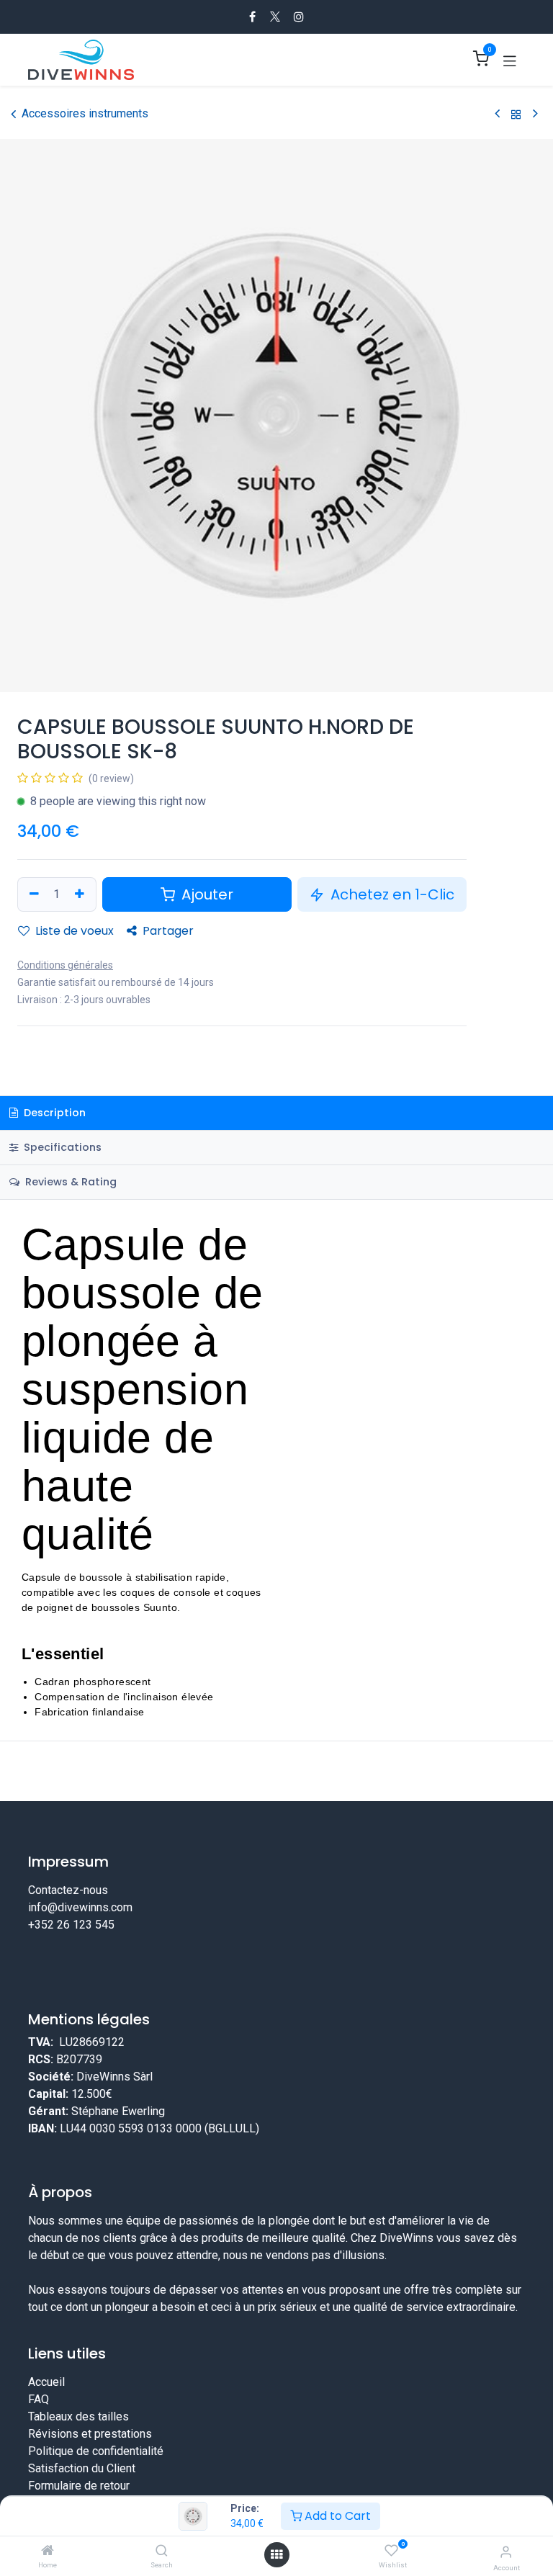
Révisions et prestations (90, 2434)
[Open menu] (276, 2555)
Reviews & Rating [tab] (69, 1182)
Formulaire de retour (79, 2486)
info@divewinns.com (80, 1907)
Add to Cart (336, 2516)
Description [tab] (53, 1113)
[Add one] (81, 894)
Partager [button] (167, 931)
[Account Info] (506, 2552)
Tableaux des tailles (78, 2416)
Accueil (46, 2382)
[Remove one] (32, 894)
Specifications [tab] (61, 1147)
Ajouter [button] (206, 894)
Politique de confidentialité (96, 2451)
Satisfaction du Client (82, 2468)
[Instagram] (299, 17)
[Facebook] (252, 17)
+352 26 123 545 (71, 1925)
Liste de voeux (73, 931)
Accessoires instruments (85, 113)
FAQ (39, 2399)
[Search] (162, 2551)
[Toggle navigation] (510, 60)
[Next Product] (535, 114)
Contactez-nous (68, 1890)
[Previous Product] (497, 114)
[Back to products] (516, 114)
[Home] (48, 2551)
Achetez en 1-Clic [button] (391, 894)
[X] (275, 17)
